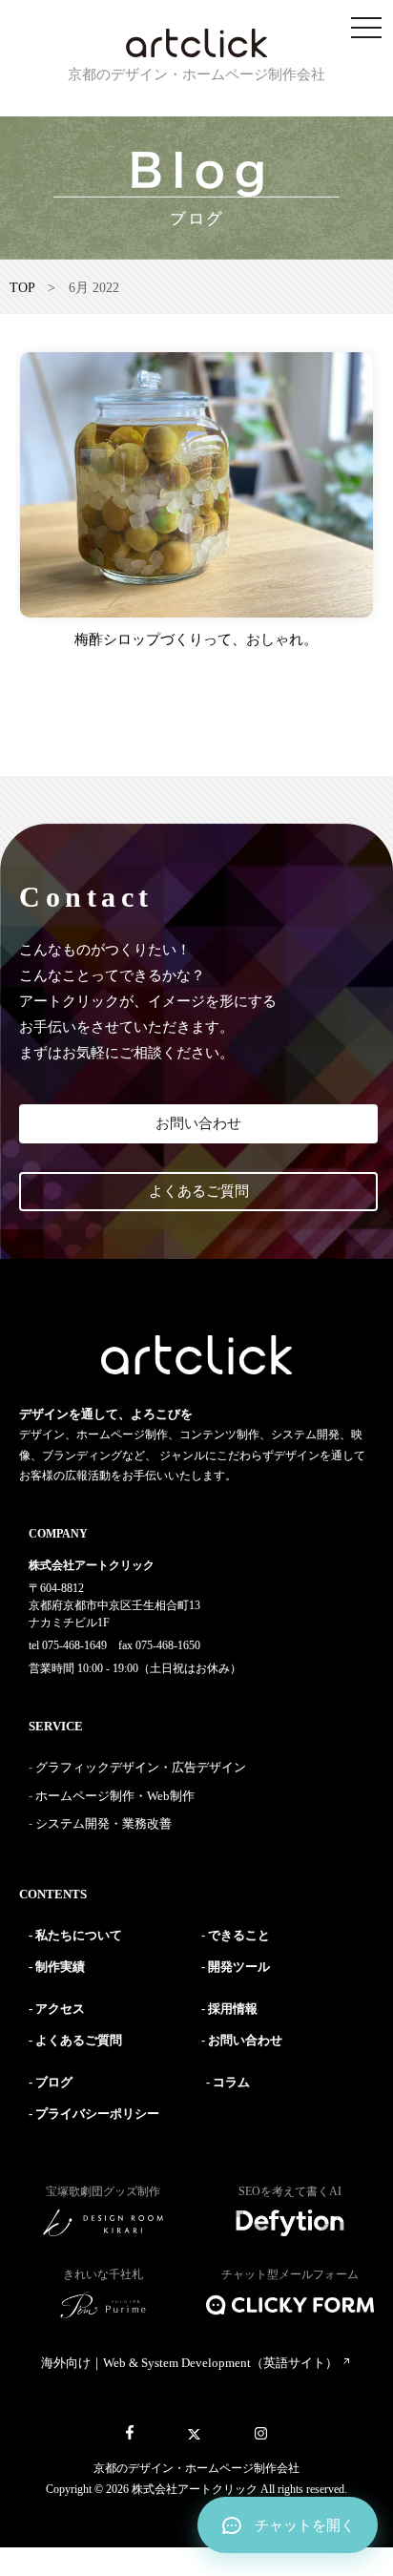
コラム (231, 2082)
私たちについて (79, 1935)
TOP (22, 288)
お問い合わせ (198, 1123)
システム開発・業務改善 (103, 1823)
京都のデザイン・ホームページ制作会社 (196, 2468)
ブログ (54, 2082)
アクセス (60, 2009)
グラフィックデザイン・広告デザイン (141, 1767)
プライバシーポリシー (97, 2114)
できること (239, 1935)
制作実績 (60, 1967)
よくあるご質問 (199, 1191)
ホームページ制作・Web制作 (115, 1796)
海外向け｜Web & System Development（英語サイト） (191, 2363)
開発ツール (239, 1967)
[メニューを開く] (366, 29)
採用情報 (233, 2009)
